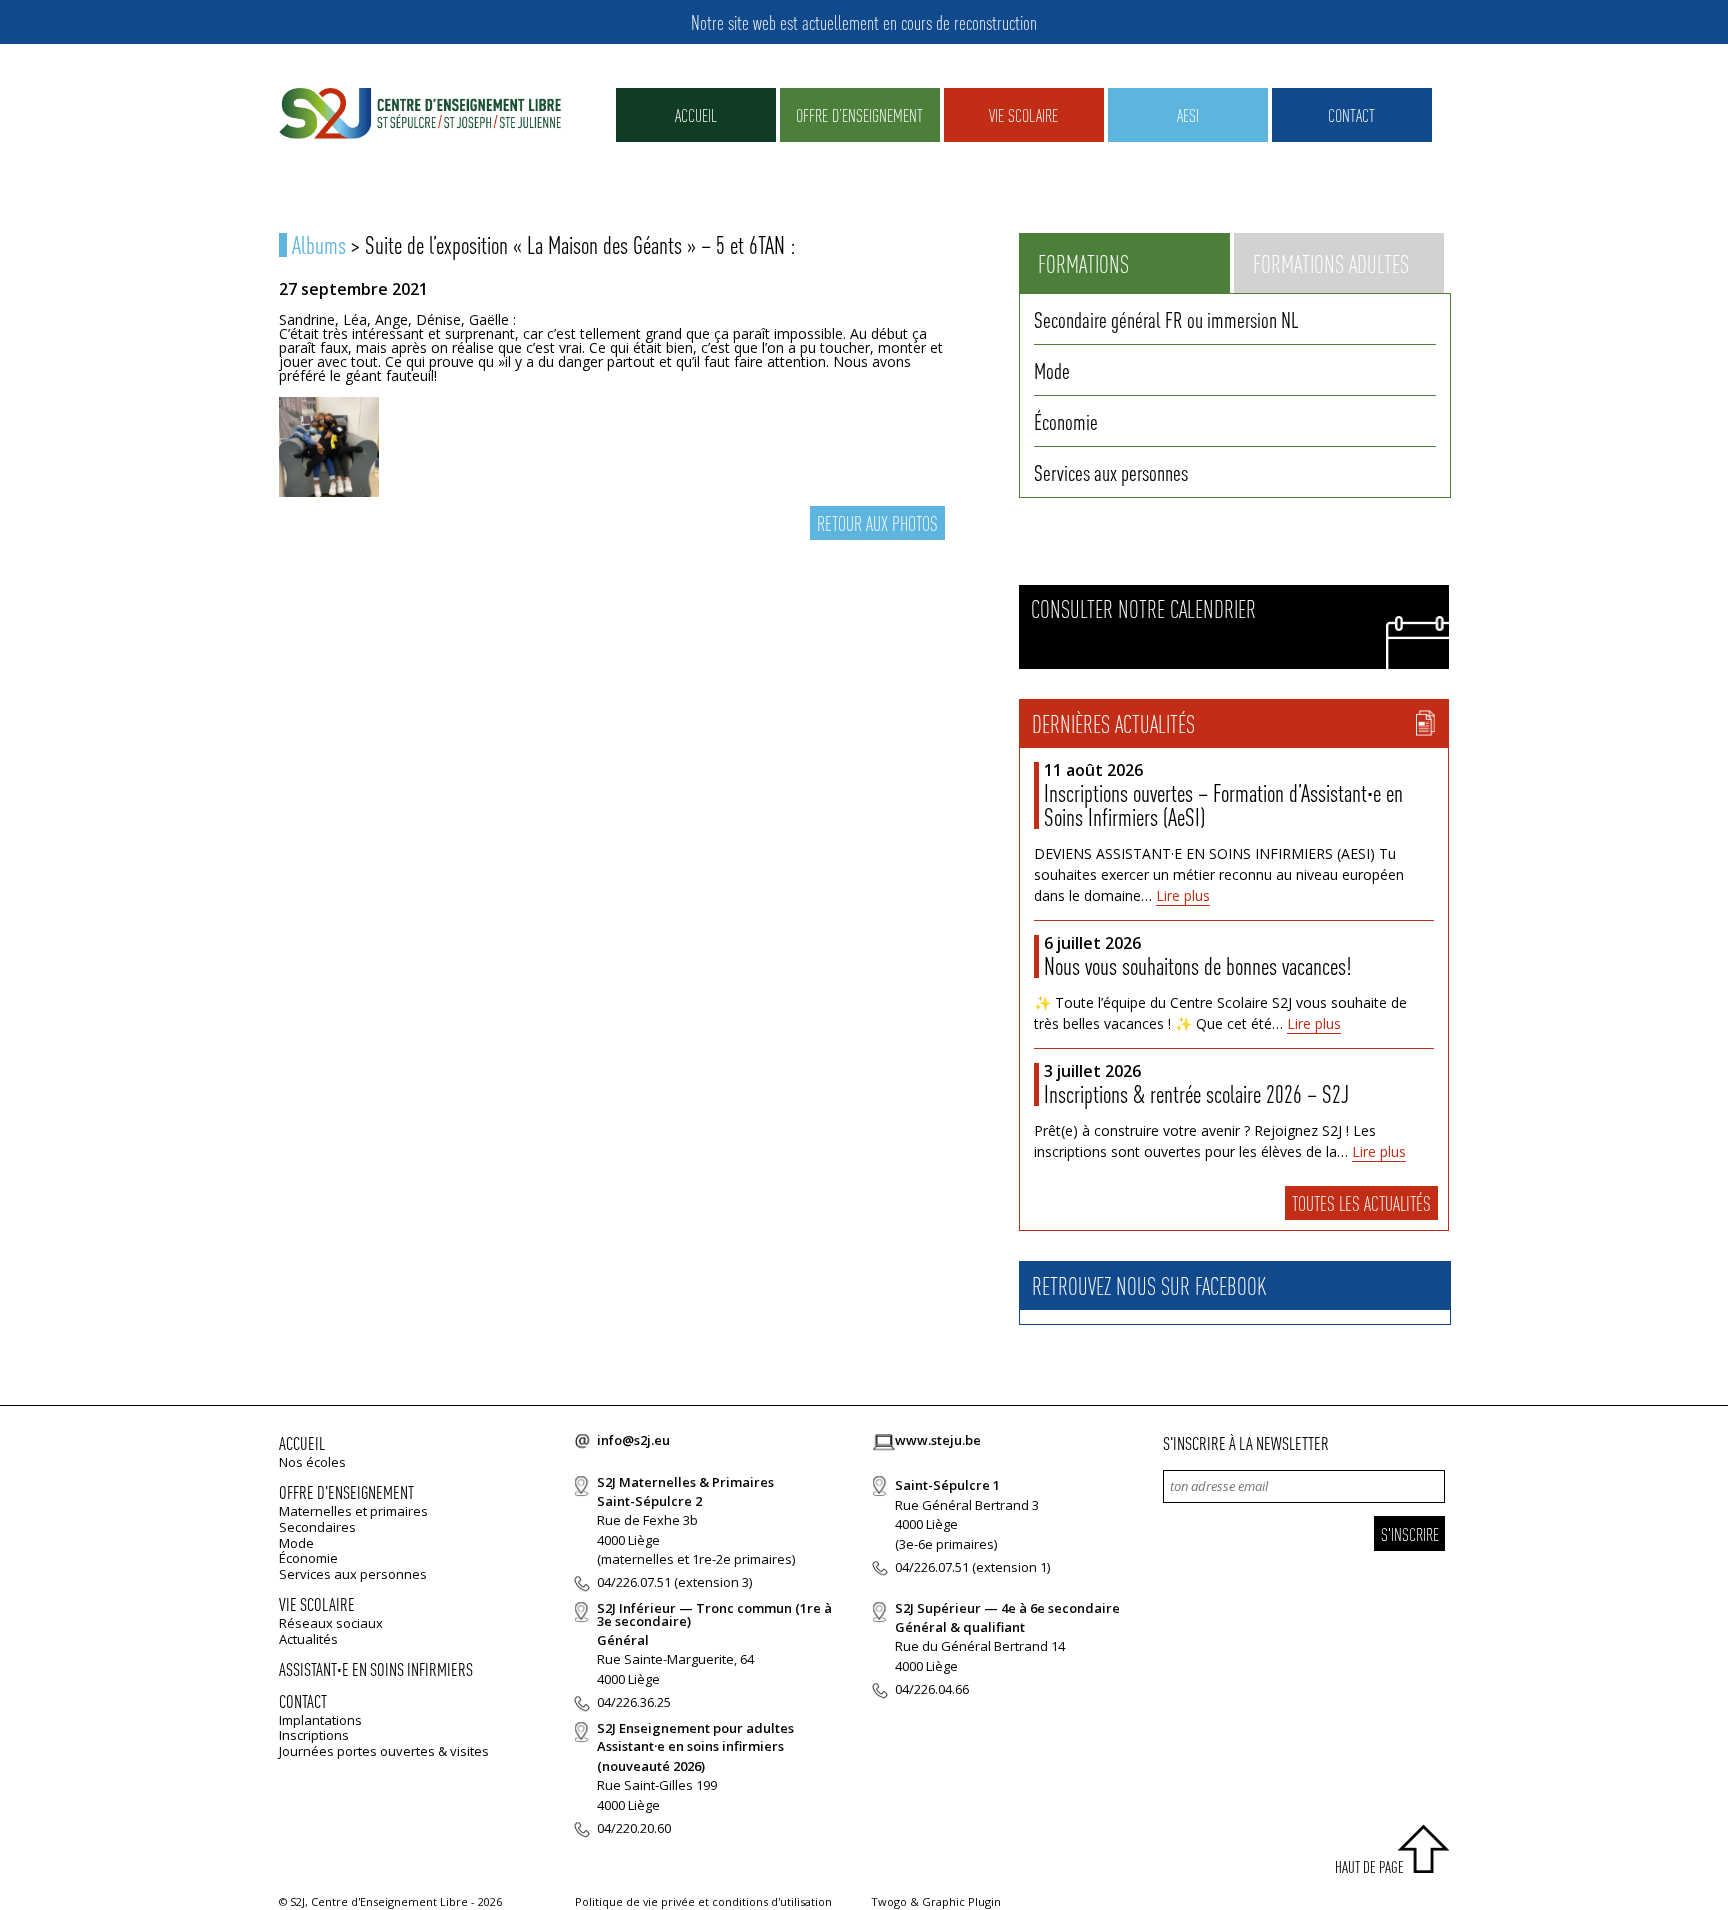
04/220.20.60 (634, 1828)
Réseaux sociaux (331, 1623)
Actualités (308, 1639)
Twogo (889, 1901)
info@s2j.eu (633, 1440)
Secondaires (317, 1527)
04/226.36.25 (634, 1702)
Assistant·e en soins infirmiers (376, 1668)
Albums (319, 244)
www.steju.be (938, 1440)
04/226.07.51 (634, 1582)
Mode (1052, 370)
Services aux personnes (1111, 472)
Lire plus (1183, 895)
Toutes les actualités (1361, 1203)
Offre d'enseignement (346, 1491)
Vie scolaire (1023, 114)
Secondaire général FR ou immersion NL (1166, 319)
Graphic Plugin (961, 1901)
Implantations (320, 1720)
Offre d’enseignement (859, 114)
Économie (1066, 421)
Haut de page (1369, 1866)
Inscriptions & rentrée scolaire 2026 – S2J (1196, 1093)
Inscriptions (314, 1735)
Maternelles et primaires (353, 1511)
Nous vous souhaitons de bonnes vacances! (1197, 965)
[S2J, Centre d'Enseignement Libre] (420, 114)
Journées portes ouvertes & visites (384, 1751)
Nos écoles (312, 1462)
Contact (1351, 114)
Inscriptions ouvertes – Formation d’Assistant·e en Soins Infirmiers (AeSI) (1223, 804)
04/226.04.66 (932, 1689)
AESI (1188, 114)
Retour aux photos (877, 523)
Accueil (696, 114)
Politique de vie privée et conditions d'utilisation (703, 1901)
